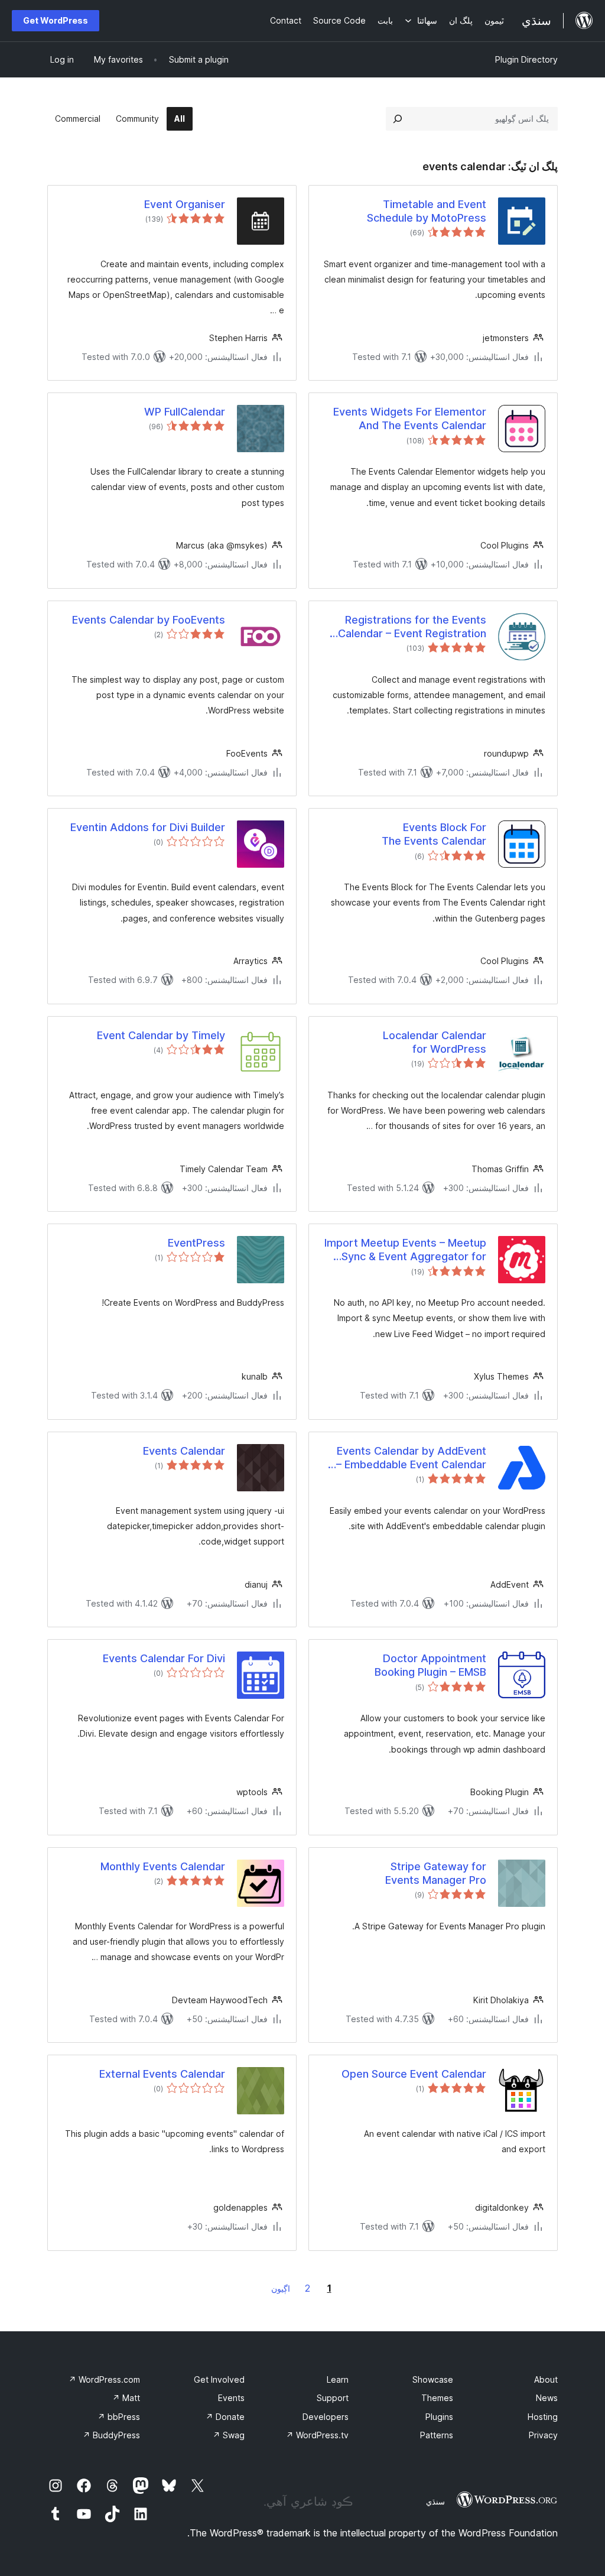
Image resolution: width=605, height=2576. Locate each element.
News (547, 2398)
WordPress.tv (317, 2435)
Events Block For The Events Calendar (434, 834)
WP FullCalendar (185, 412)
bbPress (119, 2417)
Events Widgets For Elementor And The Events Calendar (410, 418)
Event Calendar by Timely (161, 1035)
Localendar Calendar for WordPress (435, 1042)
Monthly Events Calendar (163, 1866)
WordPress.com (104, 2379)
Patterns (437, 2435)
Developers (326, 2417)
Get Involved (219, 2379)
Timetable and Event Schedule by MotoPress (427, 211)
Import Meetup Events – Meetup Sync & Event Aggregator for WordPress (405, 1250)
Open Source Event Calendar (414, 2074)
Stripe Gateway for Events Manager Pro (436, 1873)
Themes (437, 2398)
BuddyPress (111, 2435)
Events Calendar (184, 1451)
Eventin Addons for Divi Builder (148, 827)
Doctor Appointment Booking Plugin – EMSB (430, 1665)
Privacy (543, 2435)
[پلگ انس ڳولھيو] (398, 119)
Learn (338, 2379)
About (546, 2379)
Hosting (543, 2417)
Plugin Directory (526, 59)
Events (231, 2398)
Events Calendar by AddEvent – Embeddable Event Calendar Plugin (411, 1458)
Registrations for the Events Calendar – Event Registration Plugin (412, 627)
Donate (225, 2417)
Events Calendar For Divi (164, 1658)
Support (333, 2398)
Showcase (433, 2379)
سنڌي (435, 2502)
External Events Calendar (162, 2074)
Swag (229, 2435)
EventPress (196, 1243)
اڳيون (281, 2288)
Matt (126, 2398)
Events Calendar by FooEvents (149, 620)
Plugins (439, 2417)
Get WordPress (56, 20)
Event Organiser (185, 204)
